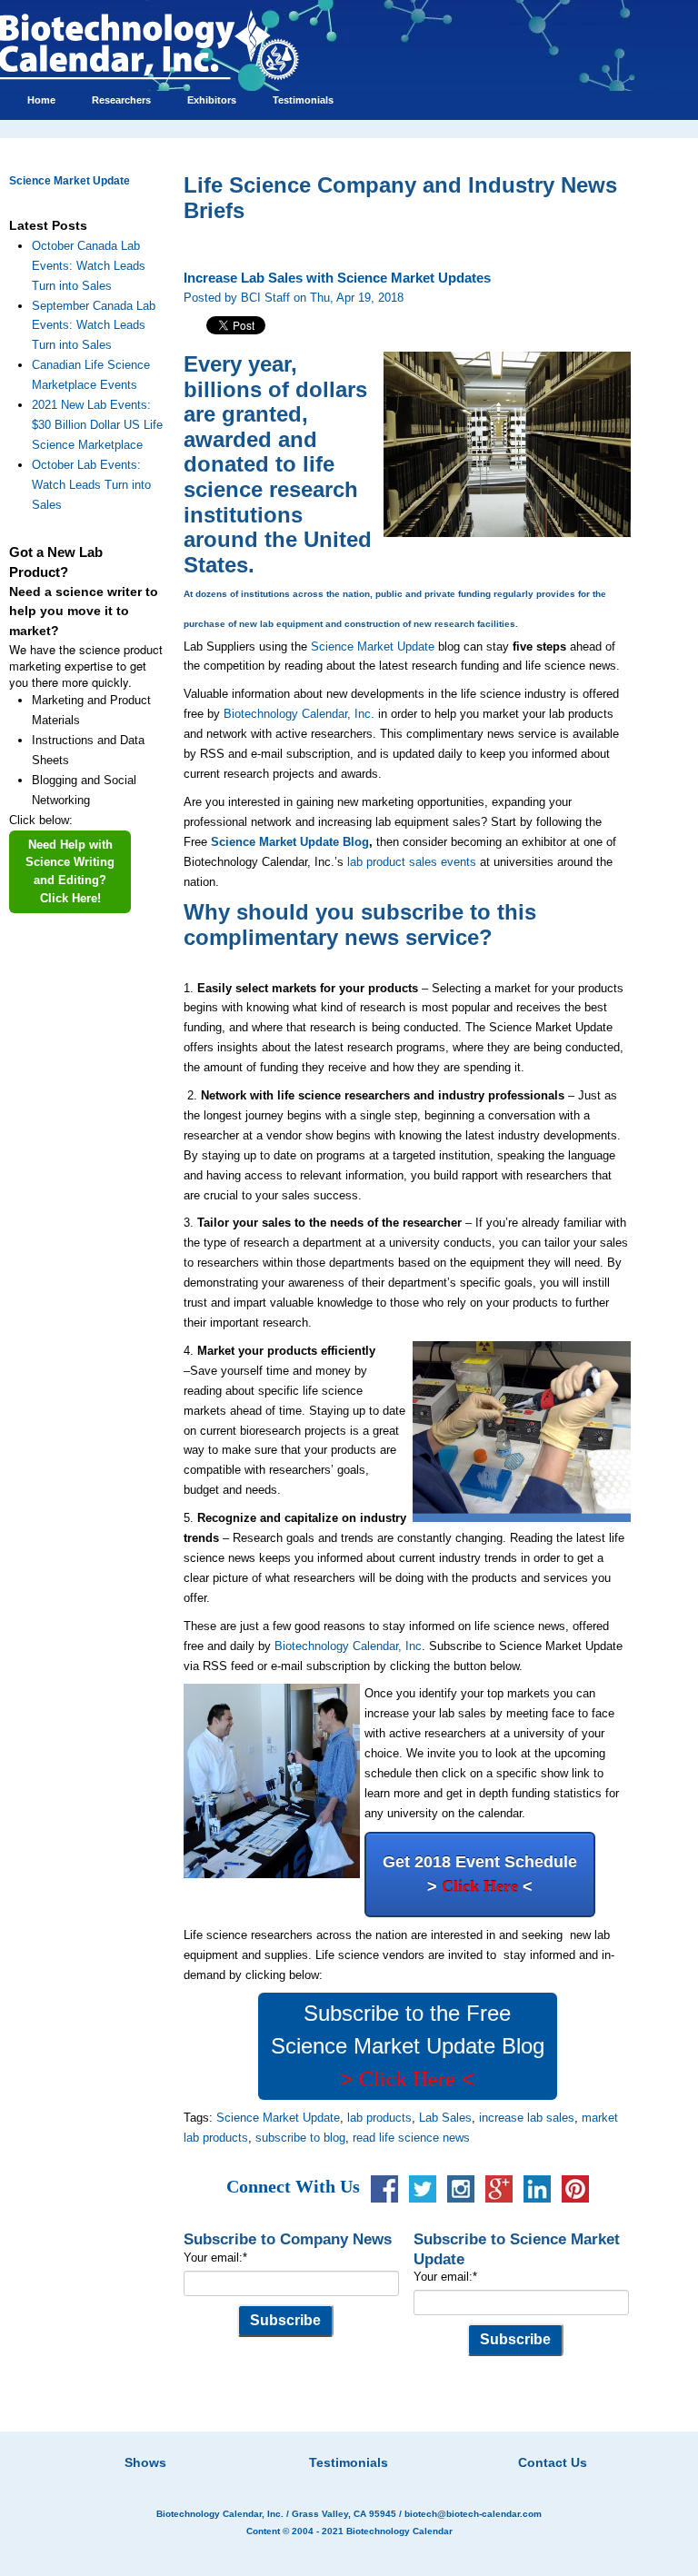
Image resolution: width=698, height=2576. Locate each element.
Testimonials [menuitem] (303, 100)
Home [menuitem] (41, 100)
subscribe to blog (300, 2138)
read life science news (411, 2138)
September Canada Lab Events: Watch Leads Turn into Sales (94, 326)
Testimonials (349, 2462)
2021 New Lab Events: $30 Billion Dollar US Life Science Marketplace (97, 425)
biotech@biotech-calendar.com (473, 2514)
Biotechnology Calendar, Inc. (299, 714)
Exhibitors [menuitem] (212, 100)
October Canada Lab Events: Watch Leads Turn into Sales (89, 266)
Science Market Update (70, 181)
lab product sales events (412, 862)
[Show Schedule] (253, 2440)
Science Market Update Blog (290, 842)
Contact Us (553, 2462)
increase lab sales (527, 2118)
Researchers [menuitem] (121, 100)
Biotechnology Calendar (399, 2531)
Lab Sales (445, 2118)
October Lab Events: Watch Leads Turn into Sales (91, 485)
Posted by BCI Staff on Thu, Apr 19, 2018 (294, 298)
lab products (379, 2118)
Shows (145, 2462)
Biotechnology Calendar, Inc (348, 1646)
